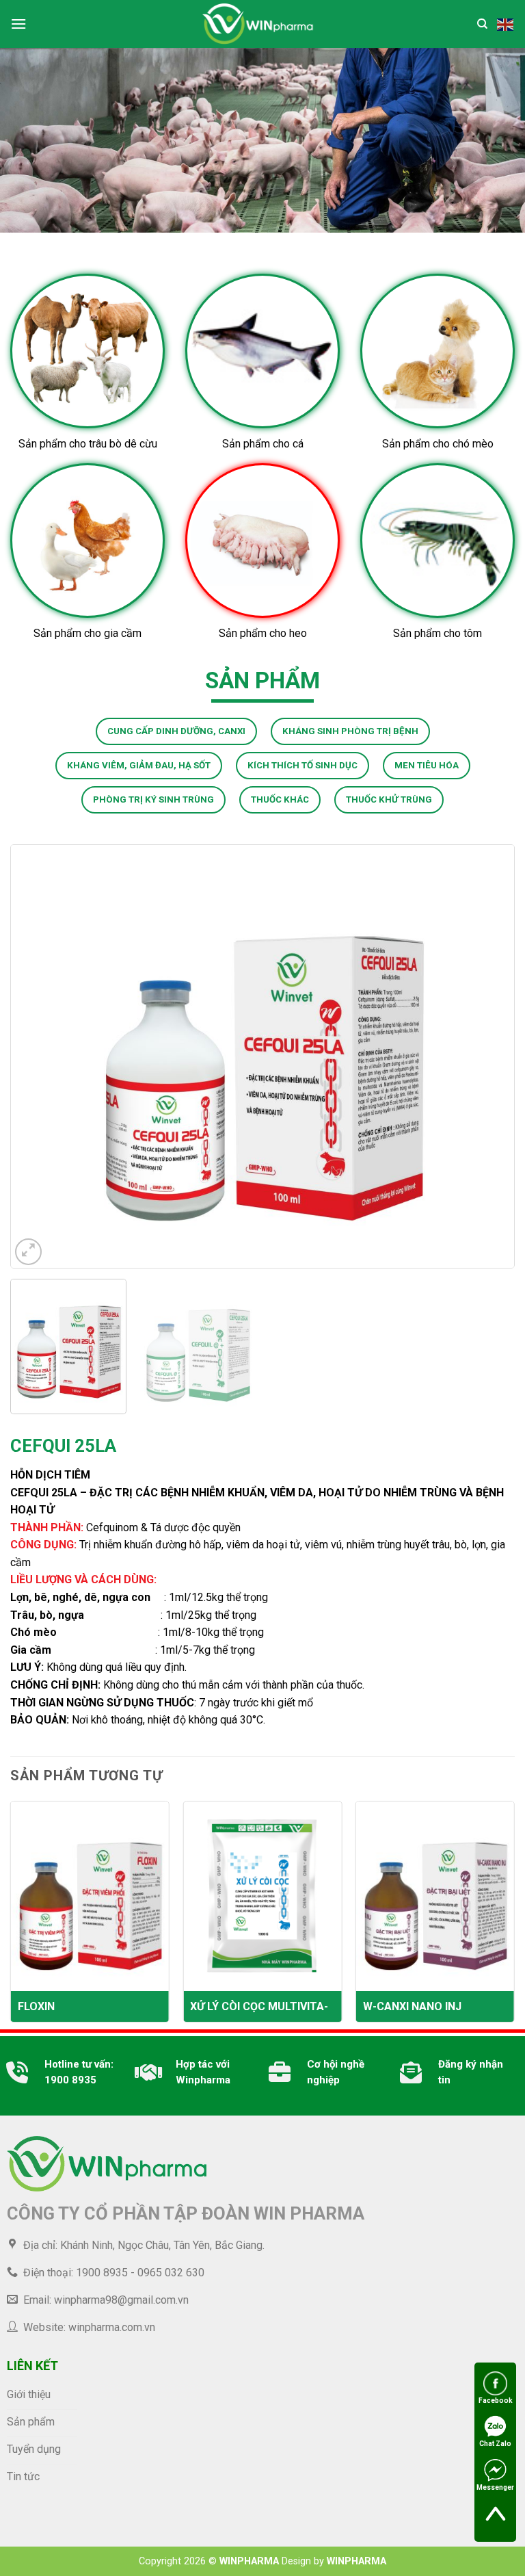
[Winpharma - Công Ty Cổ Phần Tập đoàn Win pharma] (259, 24)
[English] (506, 23)
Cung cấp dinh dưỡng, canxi (176, 731)
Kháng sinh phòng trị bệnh (350, 731)
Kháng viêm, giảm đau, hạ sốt (139, 765)
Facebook (496, 2401)
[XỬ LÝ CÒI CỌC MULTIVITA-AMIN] (262, 1896)
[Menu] (18, 24)
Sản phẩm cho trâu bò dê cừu (88, 444)
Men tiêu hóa (427, 765)
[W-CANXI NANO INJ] (435, 1896)
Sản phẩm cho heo (263, 633)
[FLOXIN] (90, 1896)
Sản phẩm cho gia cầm (87, 633)
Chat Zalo (495, 2444)
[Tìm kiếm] (482, 24)
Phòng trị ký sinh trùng (153, 799)
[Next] (487, 1056)
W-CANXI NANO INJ (412, 2006)
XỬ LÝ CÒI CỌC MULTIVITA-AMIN (259, 2007)
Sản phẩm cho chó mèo (438, 444)
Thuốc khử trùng (389, 799)
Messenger (495, 2487)
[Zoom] (28, 1252)
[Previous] (38, 1056)
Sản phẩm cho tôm (437, 633)
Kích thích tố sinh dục (302, 765)
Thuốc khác (280, 799)
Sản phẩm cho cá (263, 444)
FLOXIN (36, 2006)
